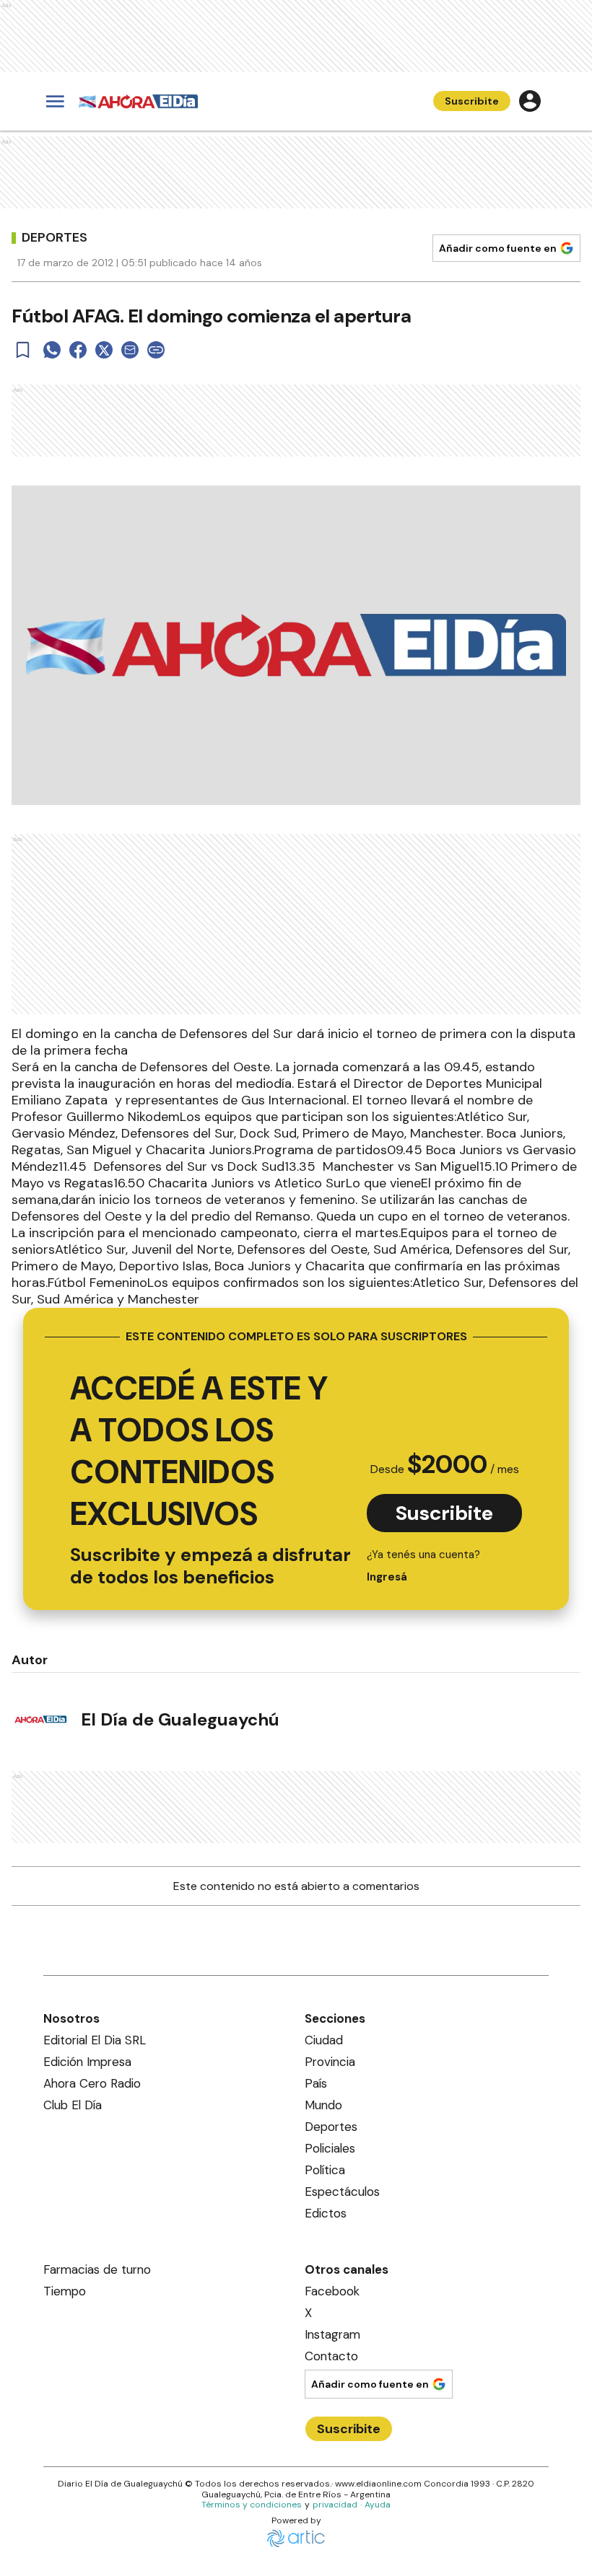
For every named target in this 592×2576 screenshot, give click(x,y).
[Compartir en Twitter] (104, 350)
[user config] (530, 101)
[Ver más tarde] (23, 350)
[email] (130, 350)
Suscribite (472, 101)
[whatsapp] (52, 350)
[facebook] (78, 350)
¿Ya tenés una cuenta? (423, 1566)
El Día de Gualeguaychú (180, 1719)
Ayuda (378, 2505)
